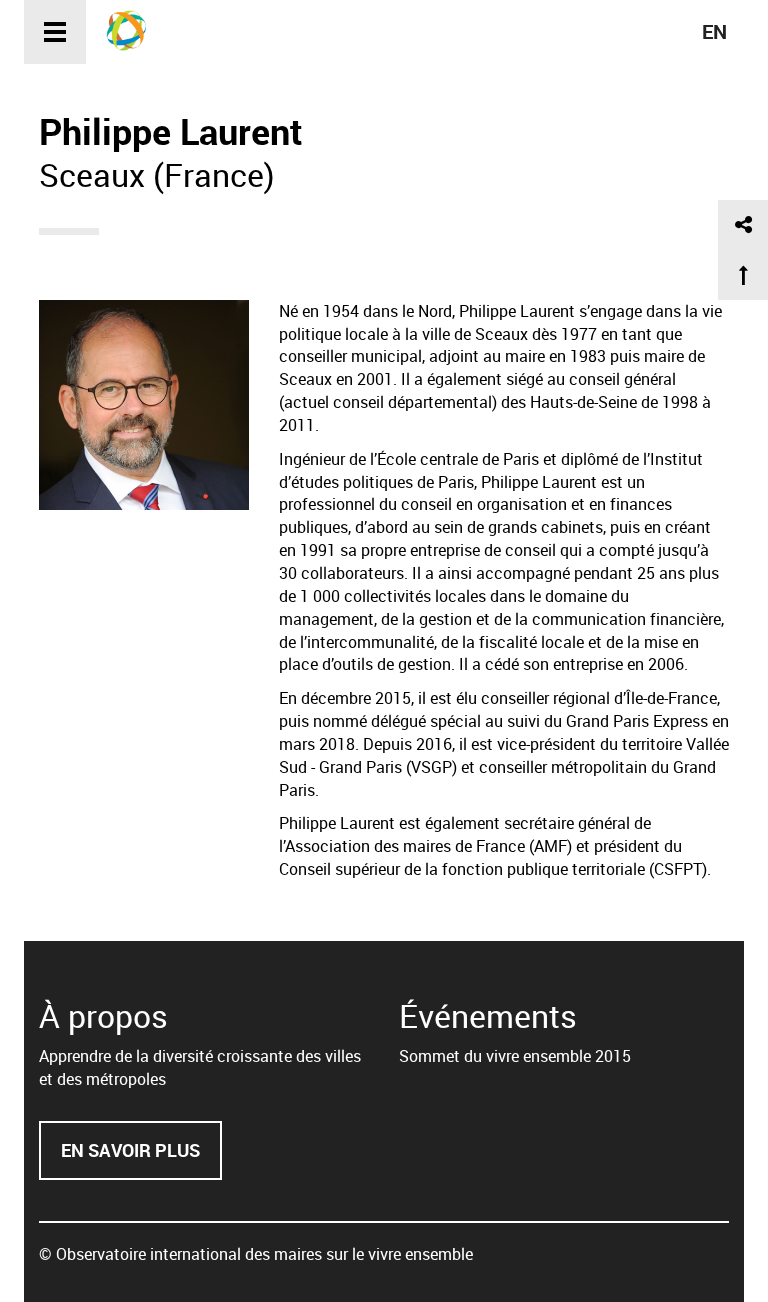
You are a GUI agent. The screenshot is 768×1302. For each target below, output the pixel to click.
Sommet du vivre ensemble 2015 (515, 1056)
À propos (103, 1015)
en (714, 31)
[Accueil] (133, 30)
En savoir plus (141, 1159)
